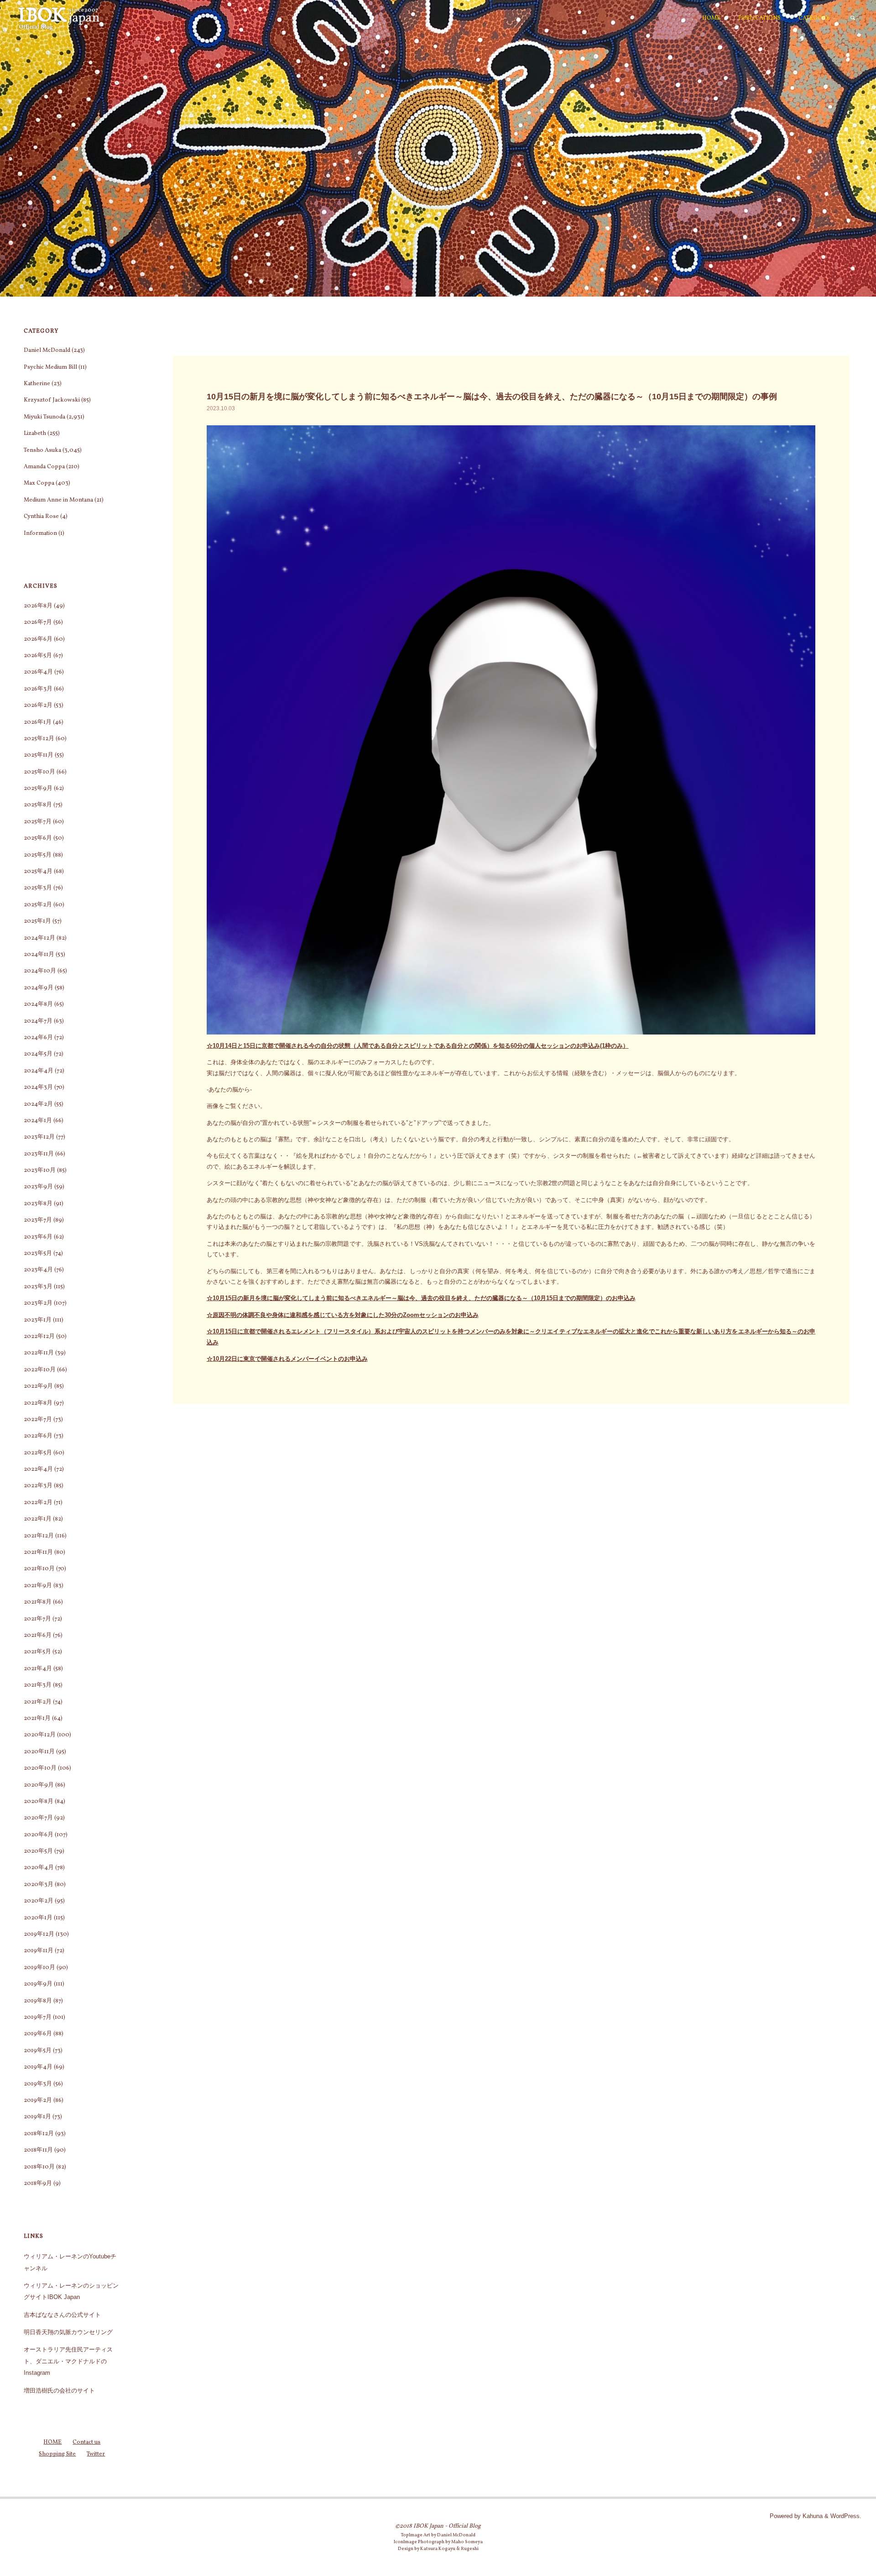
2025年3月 (38, 888)
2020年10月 (40, 1768)
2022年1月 (38, 1519)
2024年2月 (38, 1104)
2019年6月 (38, 2034)
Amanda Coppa (44, 467)
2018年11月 (38, 2150)
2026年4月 (38, 672)
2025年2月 (38, 905)
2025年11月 (39, 755)
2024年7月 (38, 1021)
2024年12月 (39, 938)
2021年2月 (38, 1702)
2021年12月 (39, 1536)
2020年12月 (40, 1735)
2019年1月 (37, 2117)
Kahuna (812, 2516)
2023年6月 (38, 1237)
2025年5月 (38, 855)
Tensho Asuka (42, 450)
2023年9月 (38, 1187)
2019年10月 (39, 1968)
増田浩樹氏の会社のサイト (59, 2391)
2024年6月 (38, 1038)
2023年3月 (38, 1287)
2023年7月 (38, 1220)
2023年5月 (38, 1254)
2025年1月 (37, 921)
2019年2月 (38, 2101)
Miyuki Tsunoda (44, 417)
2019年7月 (38, 2017)
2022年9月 (38, 1386)
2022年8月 (38, 1403)
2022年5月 (38, 1453)
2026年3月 (38, 689)
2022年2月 (38, 1503)
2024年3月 (38, 1087)
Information (40, 533)
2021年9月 (38, 1586)
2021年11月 (38, 1552)
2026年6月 (38, 639)
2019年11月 (39, 1951)
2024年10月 (40, 971)
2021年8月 (38, 1602)
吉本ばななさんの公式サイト (62, 2315)
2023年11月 (39, 1154)
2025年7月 (38, 822)
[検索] (853, 18)
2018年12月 (39, 2134)
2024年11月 (39, 955)
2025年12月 (39, 739)
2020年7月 (38, 1818)
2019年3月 (38, 2084)
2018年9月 (38, 2184)
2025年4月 (38, 872)
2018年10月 (39, 2167)
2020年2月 (39, 1901)
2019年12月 (39, 1934)
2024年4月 (39, 1071)
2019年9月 (38, 1984)
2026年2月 (38, 705)
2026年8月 (38, 606)
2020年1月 (38, 1918)
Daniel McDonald (47, 350)
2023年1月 (38, 1320)
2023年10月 (40, 1170)
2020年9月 (39, 1785)
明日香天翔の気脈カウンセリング (68, 2332)
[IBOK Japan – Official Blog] (59, 18)
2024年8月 (38, 1004)
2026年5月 (38, 656)
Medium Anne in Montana (58, 500)
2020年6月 (39, 1835)
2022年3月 (38, 1486)
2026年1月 (38, 722)
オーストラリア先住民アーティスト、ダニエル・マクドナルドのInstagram (68, 2361)
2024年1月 (38, 1121)
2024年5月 (38, 1054)
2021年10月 (39, 1569)
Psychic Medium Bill (50, 367)
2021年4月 (38, 1669)
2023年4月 (38, 1270)
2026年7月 (38, 622)
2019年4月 (38, 2067)
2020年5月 (38, 1851)
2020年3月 (39, 1885)
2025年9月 (38, 789)
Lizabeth (35, 434)
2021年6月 (38, 1635)
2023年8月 (38, 1204)
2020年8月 (39, 1802)
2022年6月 (38, 1436)
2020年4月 (39, 1868)
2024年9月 (39, 988)
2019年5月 (38, 2051)
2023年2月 (38, 1303)
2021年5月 (37, 1652)
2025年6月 (38, 838)
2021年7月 (37, 1619)
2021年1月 (37, 1719)
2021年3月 (38, 1685)
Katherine (37, 384)
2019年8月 (38, 2001)
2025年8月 (38, 805)
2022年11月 (39, 1353)
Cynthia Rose (41, 517)
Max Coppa (39, 483)
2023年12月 (39, 1137)
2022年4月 (38, 1469)
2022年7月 (38, 1420)
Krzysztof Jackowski (52, 400)
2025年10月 (39, 772)
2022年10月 (40, 1370)
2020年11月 (39, 1752)
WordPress (845, 2516)
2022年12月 (39, 1337)
